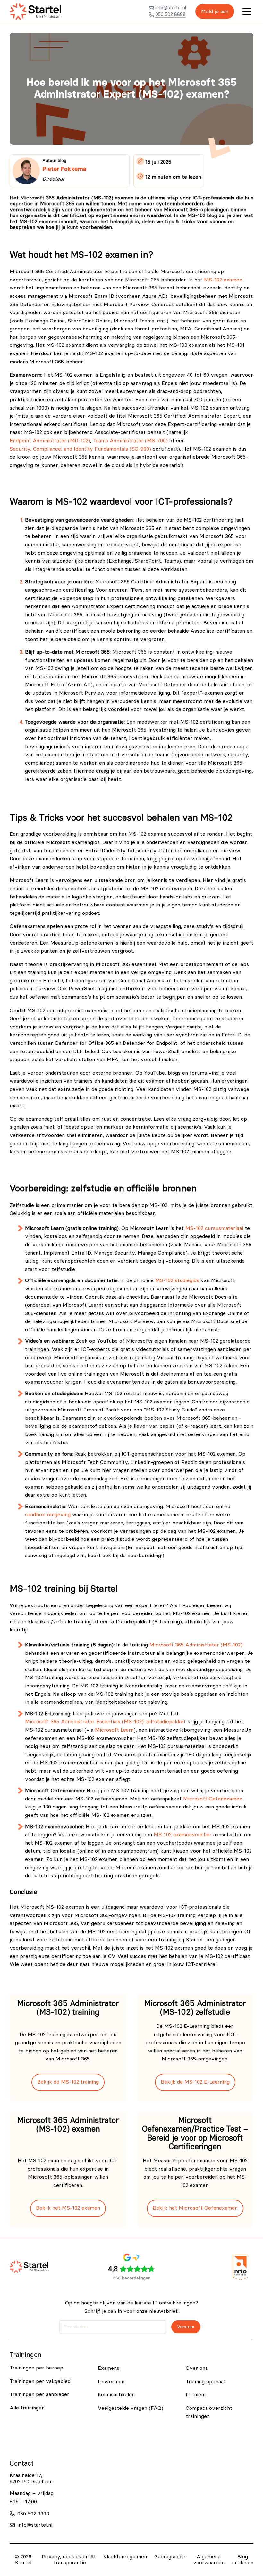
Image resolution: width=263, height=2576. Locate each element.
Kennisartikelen (116, 2395)
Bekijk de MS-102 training (68, 2082)
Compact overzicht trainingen (209, 2412)
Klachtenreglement (126, 2557)
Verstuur (186, 2327)
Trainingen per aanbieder (39, 2394)
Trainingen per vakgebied (40, 2381)
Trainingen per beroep (36, 2368)
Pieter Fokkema (64, 169)
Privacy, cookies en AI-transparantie (70, 2560)
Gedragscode (170, 2557)
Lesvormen (111, 2382)
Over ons (197, 2368)
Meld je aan (215, 12)
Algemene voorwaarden (209, 2560)
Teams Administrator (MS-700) (130, 441)
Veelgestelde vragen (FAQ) (131, 2408)
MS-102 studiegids (177, 1280)
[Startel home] (35, 12)
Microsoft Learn (114, 1730)
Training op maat (206, 2382)
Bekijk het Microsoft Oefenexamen (195, 2208)
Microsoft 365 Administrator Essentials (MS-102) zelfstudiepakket (105, 1722)
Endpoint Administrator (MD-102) (50, 441)
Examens (109, 2368)
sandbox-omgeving (48, 1515)
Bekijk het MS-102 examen (68, 2208)
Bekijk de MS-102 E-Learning (195, 2082)
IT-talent (196, 2395)
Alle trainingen (27, 2408)
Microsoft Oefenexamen (213, 1799)
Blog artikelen (243, 2560)
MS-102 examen (223, 280)
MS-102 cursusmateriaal (214, 1228)
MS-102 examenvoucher (183, 1835)
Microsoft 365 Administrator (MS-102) (196, 1645)
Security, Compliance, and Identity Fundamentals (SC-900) (80, 449)
